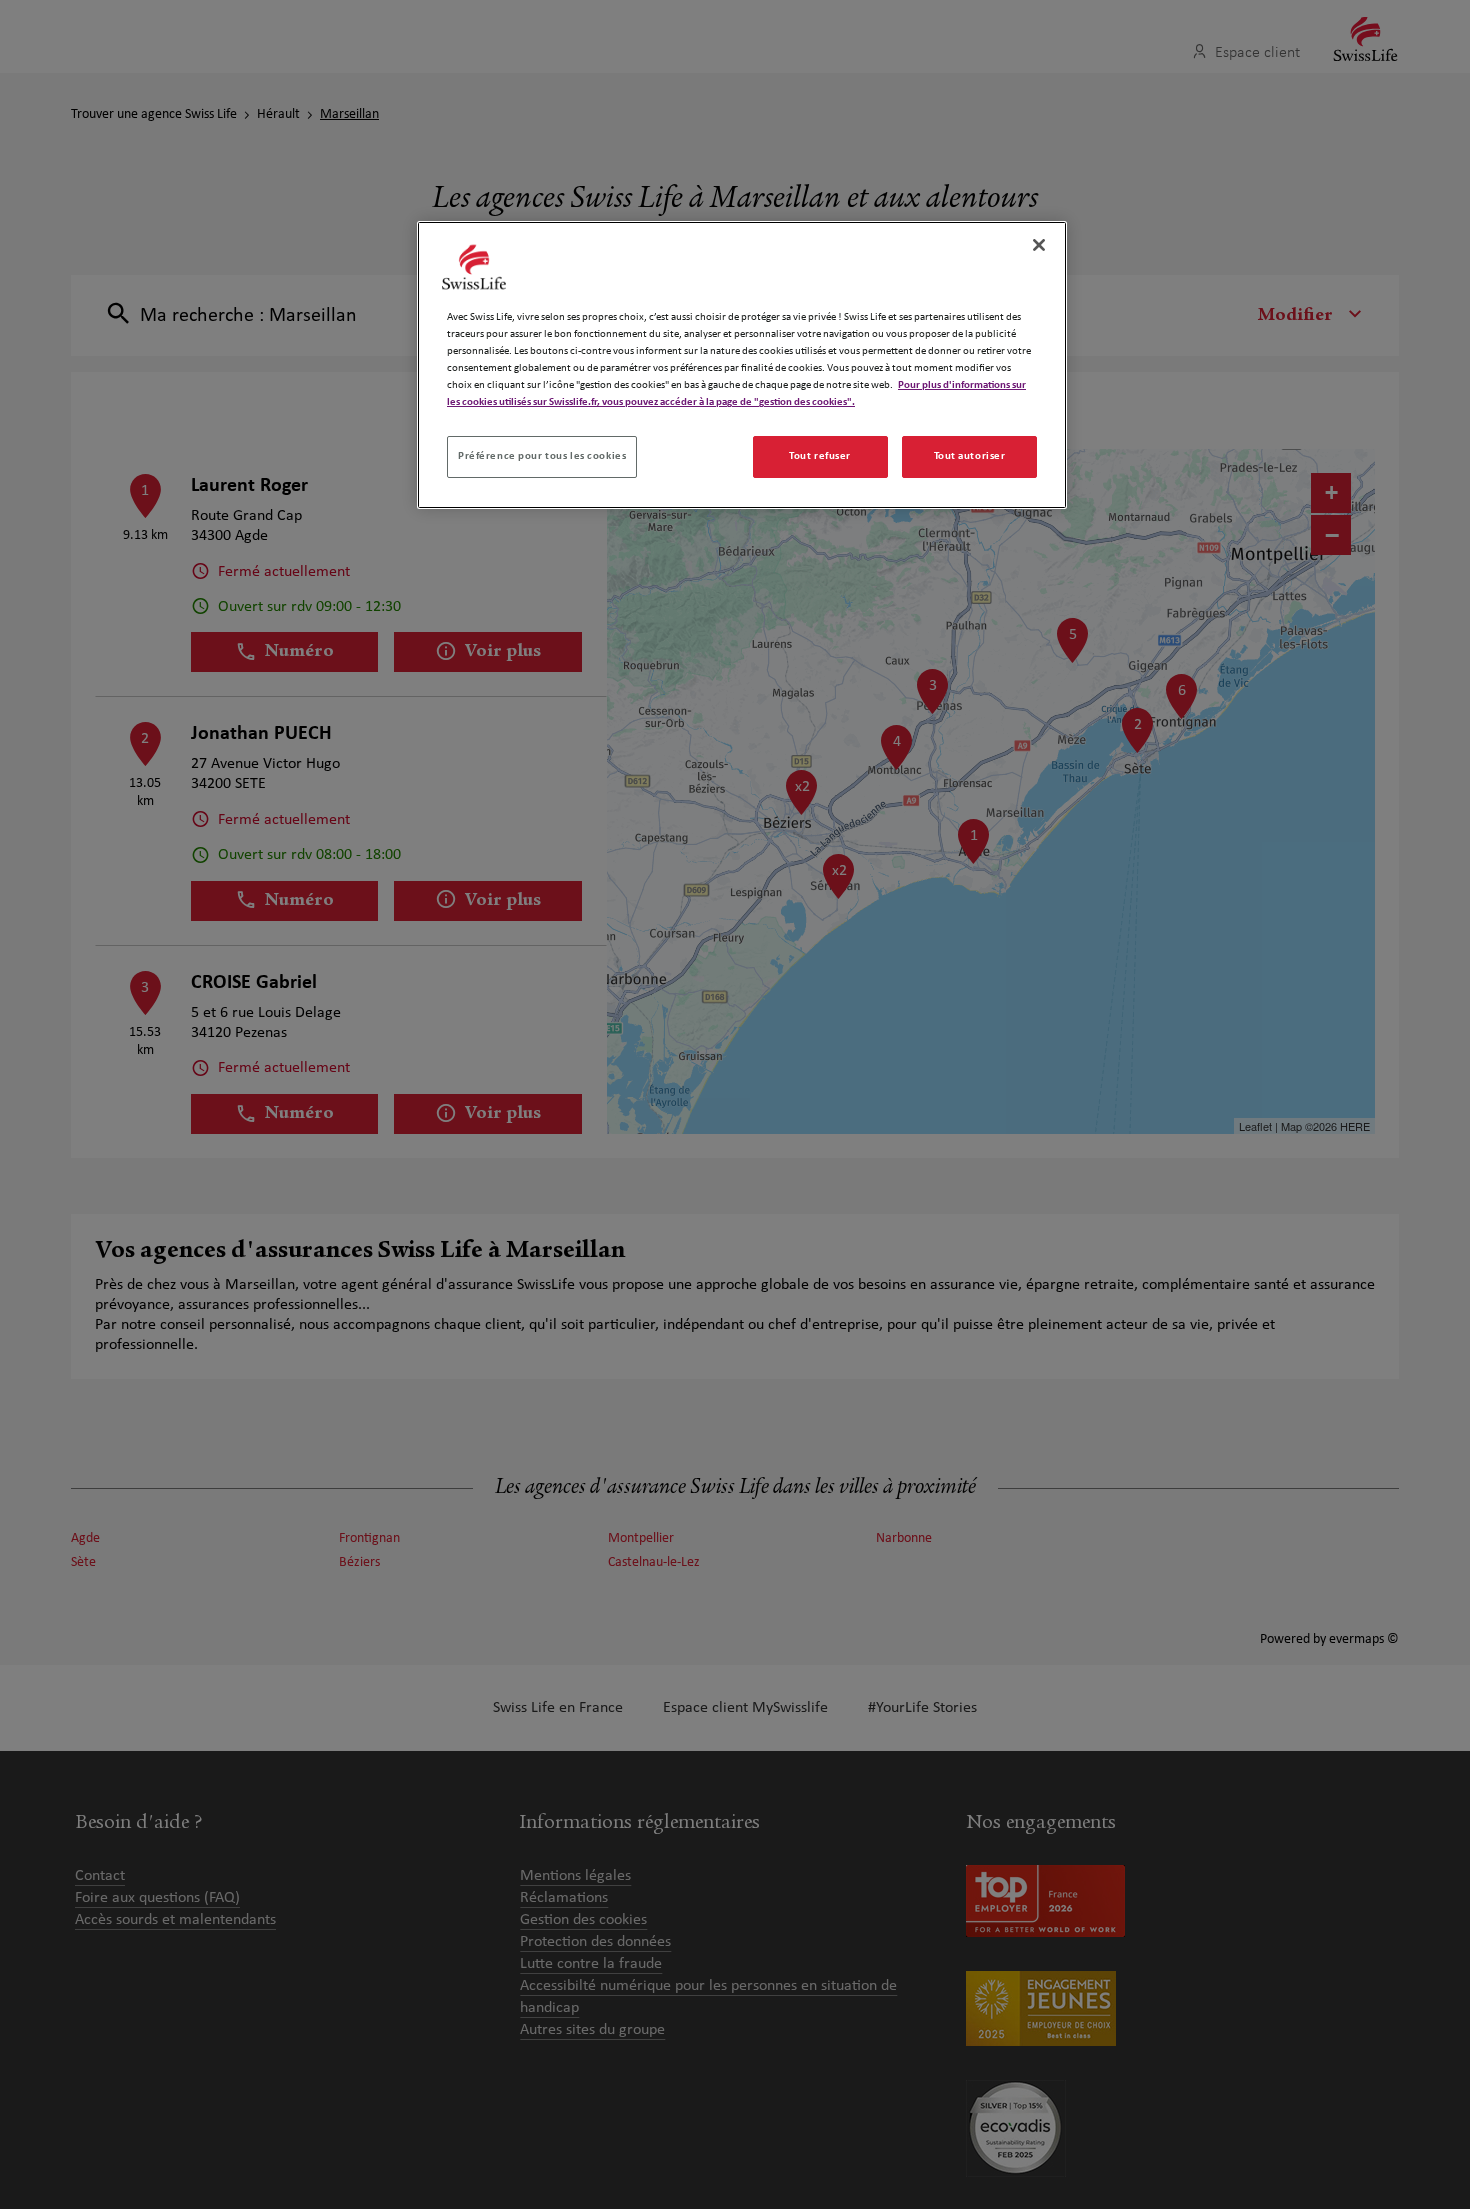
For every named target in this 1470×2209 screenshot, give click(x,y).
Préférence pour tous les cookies (542, 456)
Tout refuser (820, 456)
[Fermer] (1039, 245)
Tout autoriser (970, 456)
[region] (742, 365)
